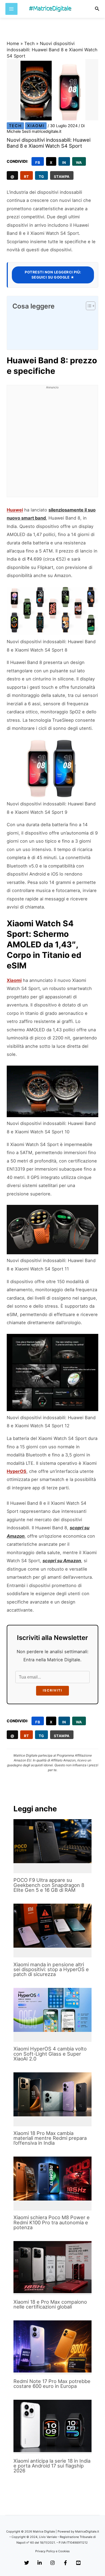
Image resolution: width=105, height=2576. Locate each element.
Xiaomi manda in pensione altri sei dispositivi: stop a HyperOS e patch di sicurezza (51, 1969)
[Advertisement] (52, 444)
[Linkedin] (40, 2563)
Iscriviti (52, 1690)
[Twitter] (27, 2563)
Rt (27, 177)
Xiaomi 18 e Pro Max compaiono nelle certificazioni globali (50, 2304)
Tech (29, 43)
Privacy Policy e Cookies (52, 2551)
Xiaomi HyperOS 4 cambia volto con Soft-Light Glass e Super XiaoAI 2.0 (50, 2053)
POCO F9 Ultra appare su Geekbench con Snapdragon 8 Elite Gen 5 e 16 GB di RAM (49, 1885)
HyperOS (17, 1471)
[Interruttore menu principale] (11, 9)
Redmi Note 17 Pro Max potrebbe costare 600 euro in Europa (52, 2384)
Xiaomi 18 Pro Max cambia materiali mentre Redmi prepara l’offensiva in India (50, 2138)
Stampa (62, 177)
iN (64, 162)
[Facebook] (65, 2563)
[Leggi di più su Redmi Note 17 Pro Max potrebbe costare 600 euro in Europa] (52, 2346)
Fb (38, 162)
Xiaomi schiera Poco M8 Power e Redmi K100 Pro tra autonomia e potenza (52, 2222)
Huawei (15, 510)
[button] (97, 9)
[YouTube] (78, 2563)
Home (13, 43)
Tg (41, 177)
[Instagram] (52, 2563)
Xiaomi (36, 126)
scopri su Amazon (62, 1561)
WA (79, 162)
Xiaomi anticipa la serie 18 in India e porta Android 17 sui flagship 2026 (52, 2466)
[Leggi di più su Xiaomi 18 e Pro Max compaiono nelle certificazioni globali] (52, 2267)
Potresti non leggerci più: (53, 275)
